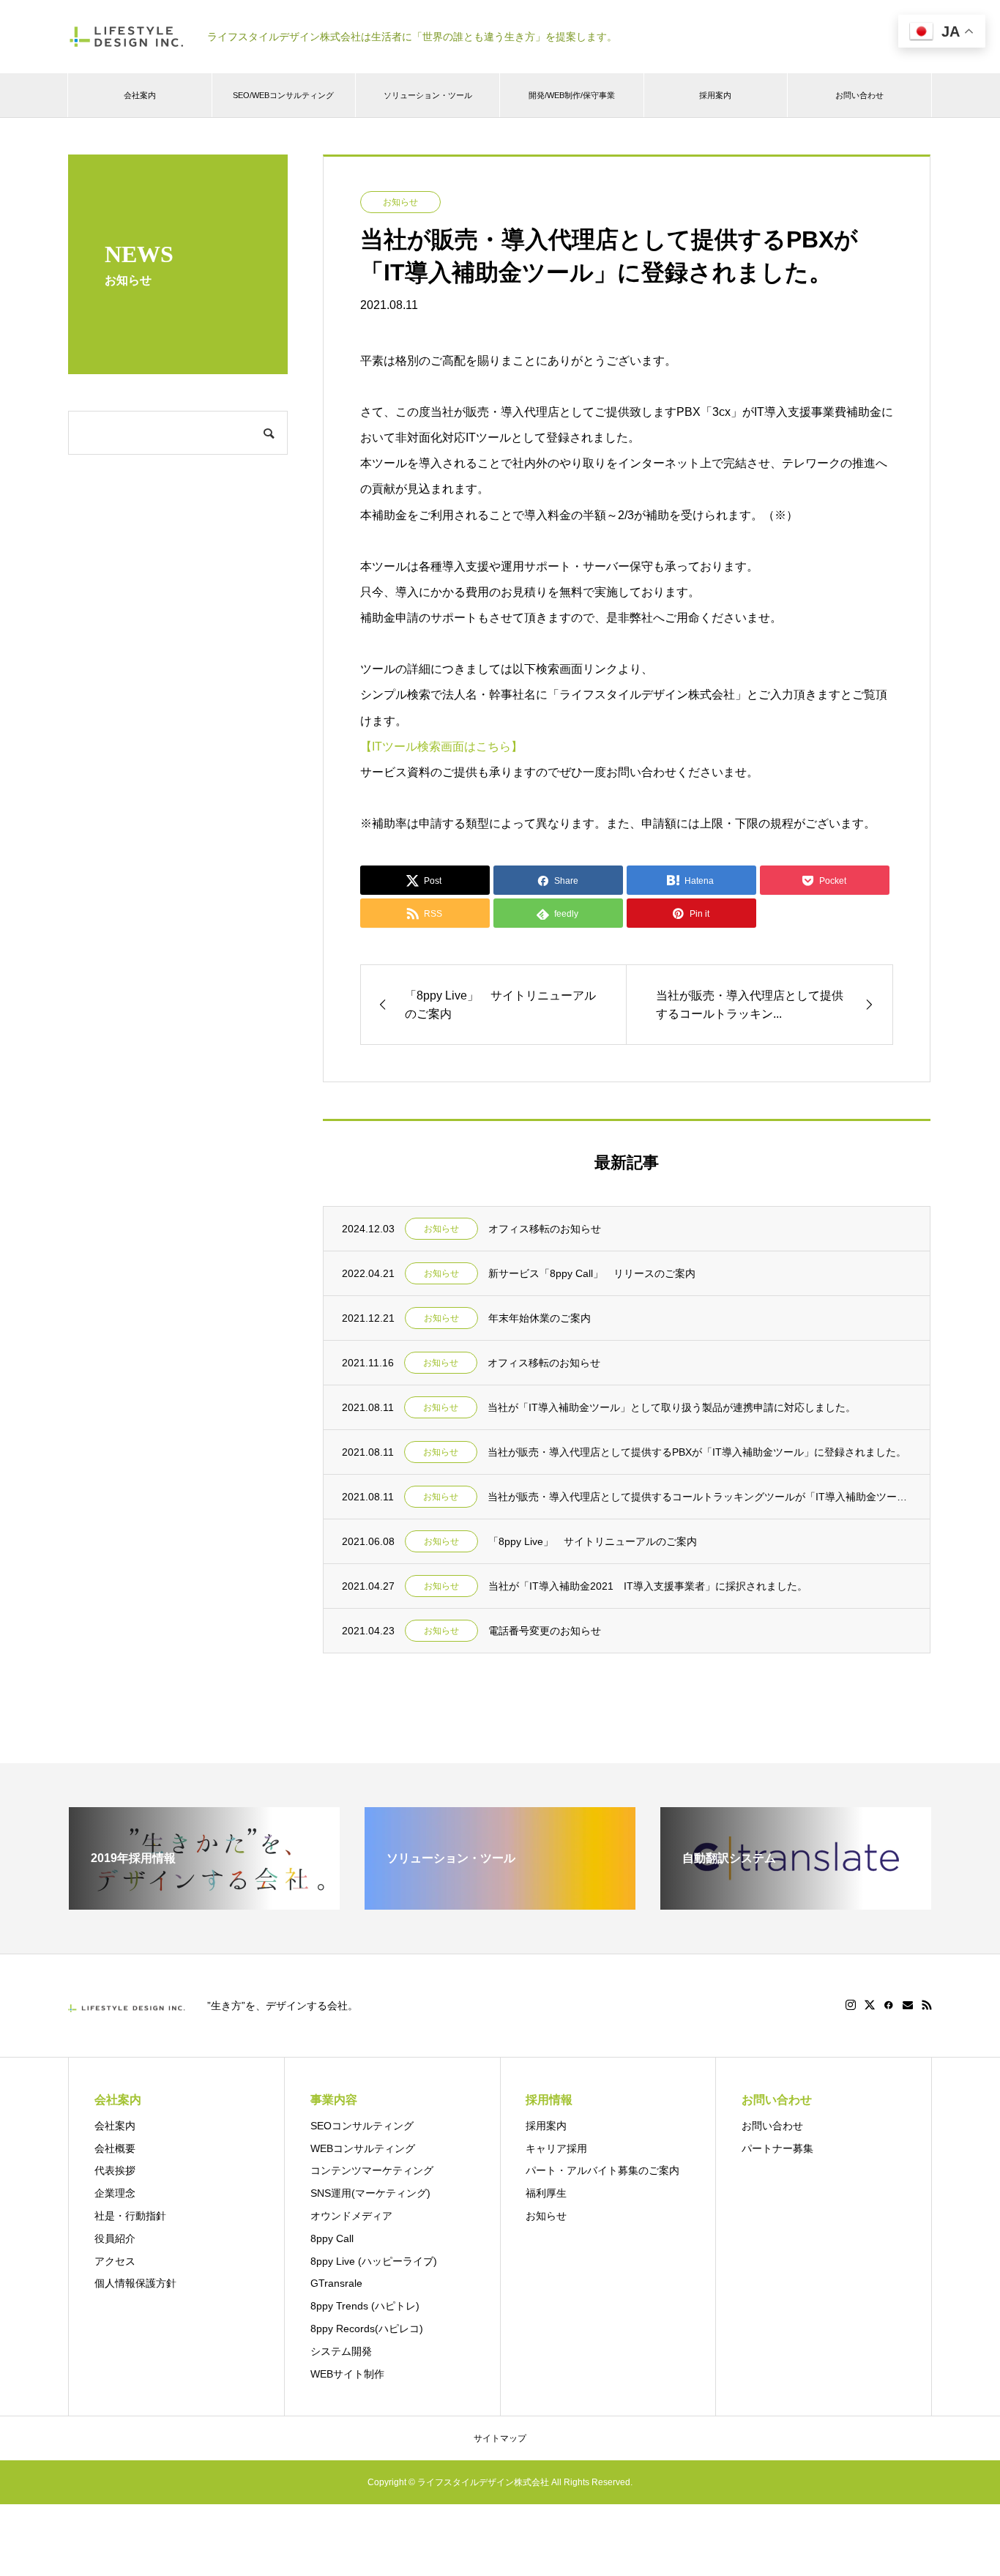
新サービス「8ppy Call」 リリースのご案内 (592, 1273)
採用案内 (715, 95)
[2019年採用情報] (204, 1903)
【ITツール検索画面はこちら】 (441, 747)
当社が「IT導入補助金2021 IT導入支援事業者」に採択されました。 (648, 1586)
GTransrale (336, 2283)
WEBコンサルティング (363, 2148)
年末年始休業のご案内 (540, 1318)
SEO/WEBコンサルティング (283, 95)
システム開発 (341, 2351)
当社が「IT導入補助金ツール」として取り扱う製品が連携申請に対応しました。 (672, 1407)
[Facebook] (889, 2005)
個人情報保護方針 (135, 2283)
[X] (870, 2005)
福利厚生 (546, 2193)
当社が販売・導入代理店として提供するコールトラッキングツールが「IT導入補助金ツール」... (699, 1497)
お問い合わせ (859, 95)
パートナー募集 (777, 2148)
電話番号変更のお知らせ (545, 1631)
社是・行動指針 (130, 2216)
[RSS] (927, 2005)
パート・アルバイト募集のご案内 (602, 2170)
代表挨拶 (115, 2170)
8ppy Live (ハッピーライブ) (374, 2261)
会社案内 (140, 95)
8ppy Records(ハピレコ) (367, 2329)
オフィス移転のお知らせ (545, 1229)
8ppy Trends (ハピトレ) (365, 2306)
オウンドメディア (351, 2216)
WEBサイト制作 (347, 2374)
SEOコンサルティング (362, 2126)
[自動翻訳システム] (796, 1903)
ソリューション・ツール (428, 95)
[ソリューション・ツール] (500, 1903)
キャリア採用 (556, 2148)
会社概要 (115, 2148)
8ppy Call (332, 2238)
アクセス (115, 2261)
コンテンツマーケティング (372, 2170)
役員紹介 (115, 2238)
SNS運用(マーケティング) (370, 2193)
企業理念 (115, 2193)
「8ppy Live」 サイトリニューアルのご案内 (593, 1541)
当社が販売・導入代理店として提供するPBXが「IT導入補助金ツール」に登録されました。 (697, 1452)
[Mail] (908, 2005)
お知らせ (400, 202)
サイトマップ (500, 2438)
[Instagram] (851, 2005)
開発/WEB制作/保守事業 (572, 95)
